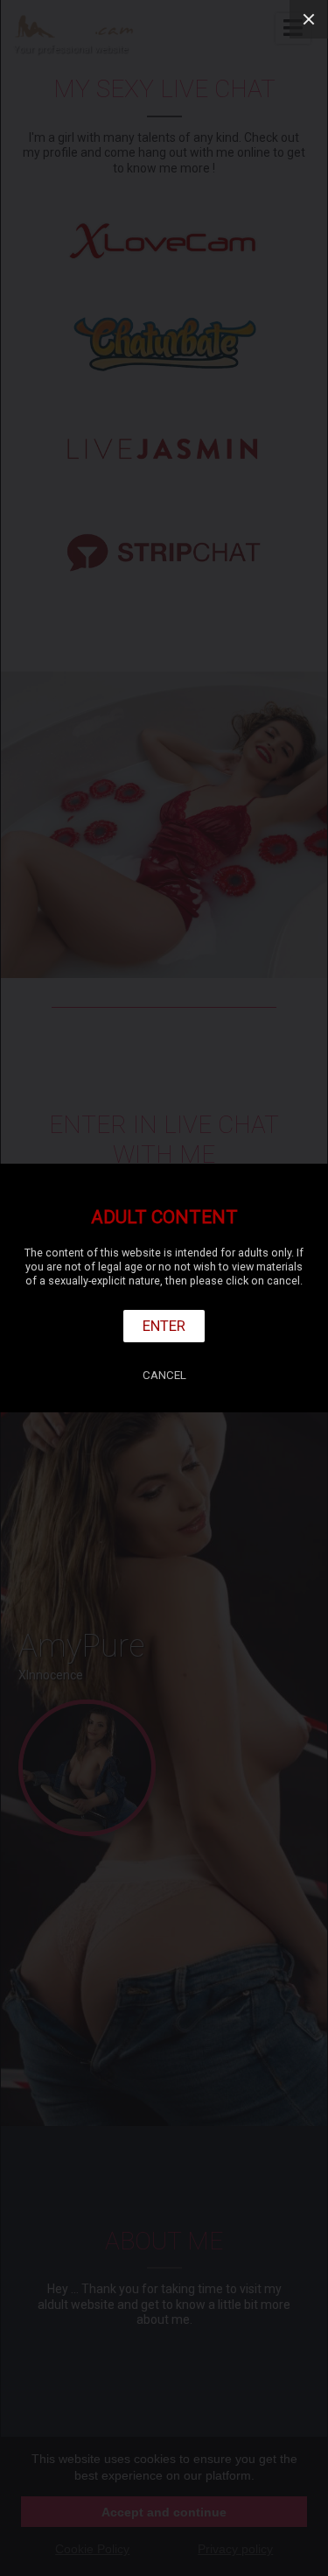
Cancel (164, 1375)
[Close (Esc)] (309, 19)
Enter (164, 1326)
